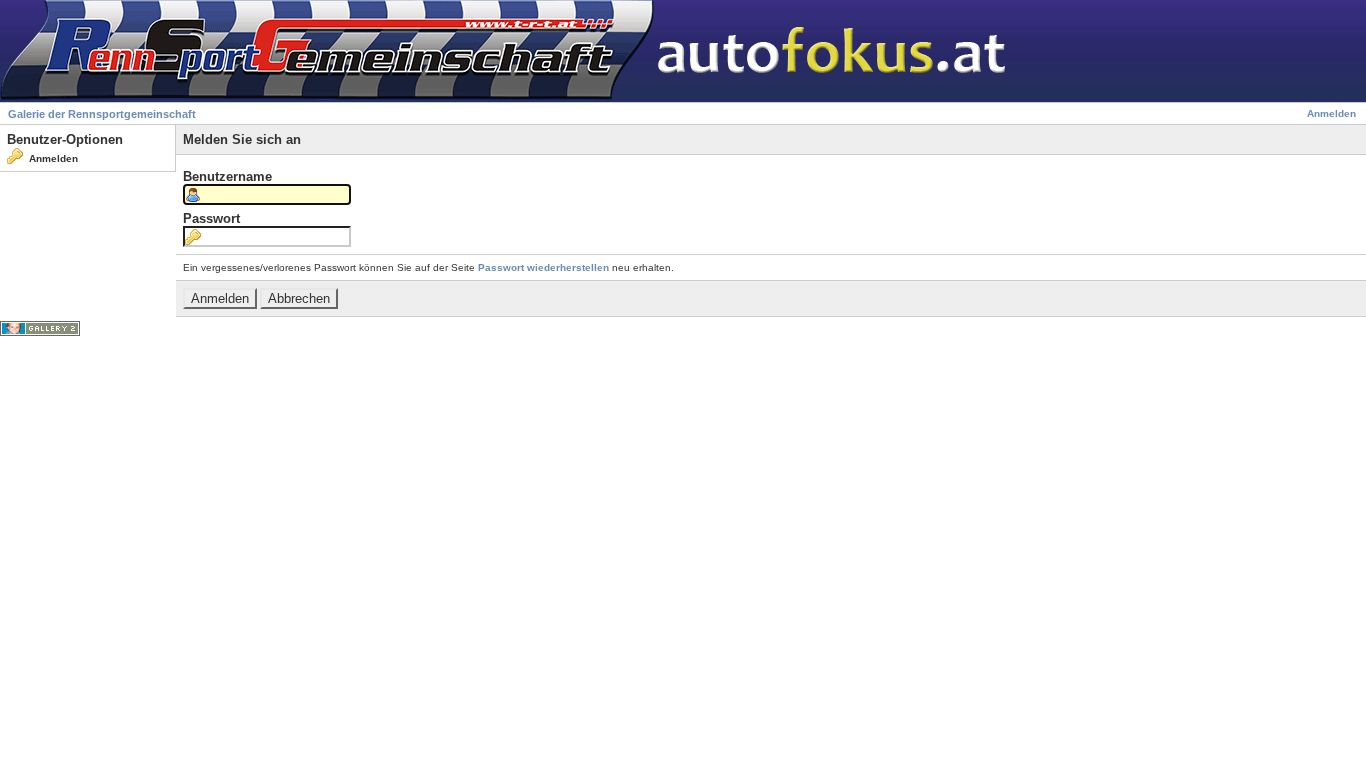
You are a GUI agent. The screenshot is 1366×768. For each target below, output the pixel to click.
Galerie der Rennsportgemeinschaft (102, 114)
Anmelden (1331, 113)
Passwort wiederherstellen (543, 267)
